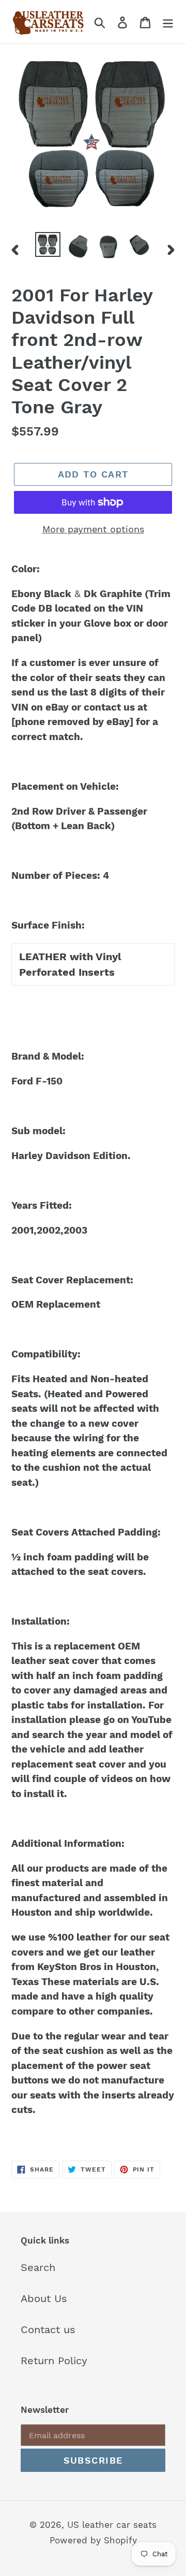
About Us (44, 2298)
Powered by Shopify (93, 2540)
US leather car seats (112, 2525)
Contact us (48, 2329)
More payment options (93, 529)
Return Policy (54, 2361)
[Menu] (168, 22)
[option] (48, 244)
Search (38, 2267)
